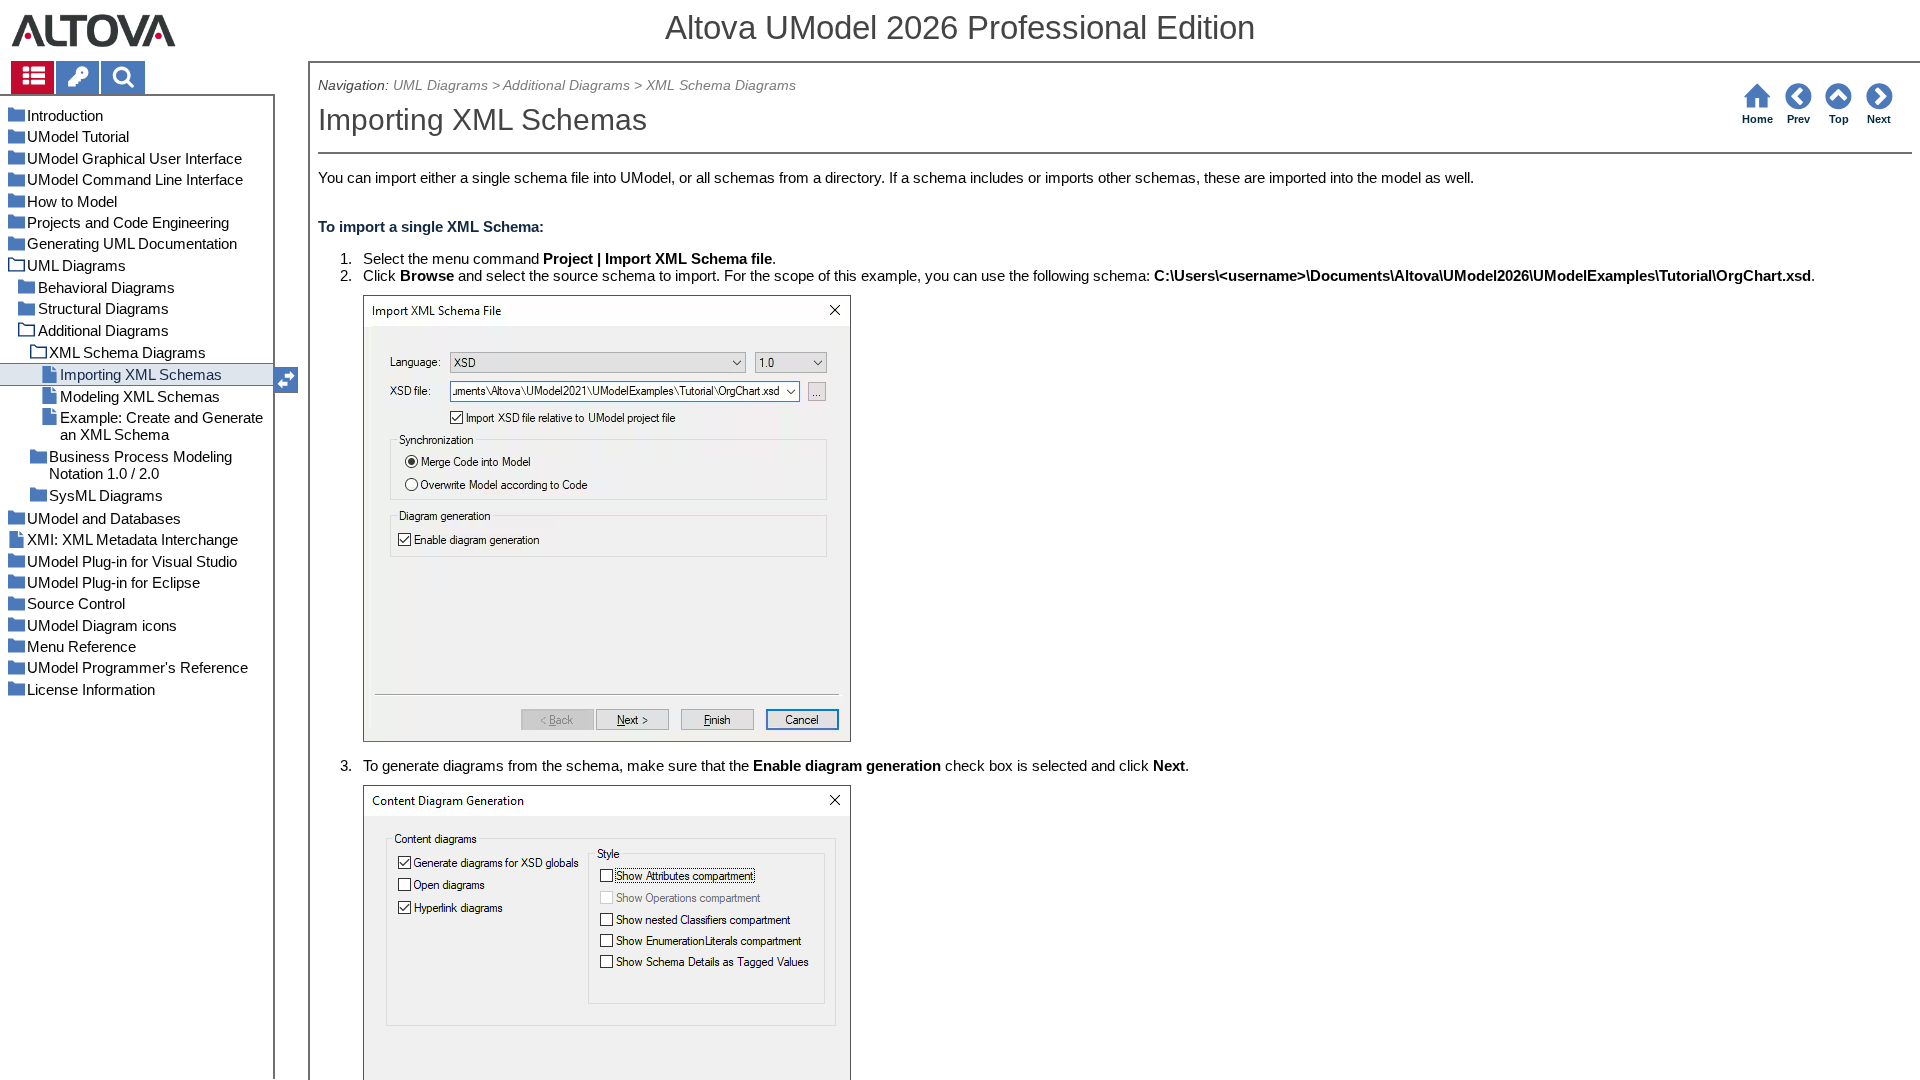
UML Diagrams (440, 85)
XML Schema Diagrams (721, 85)
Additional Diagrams (566, 85)
